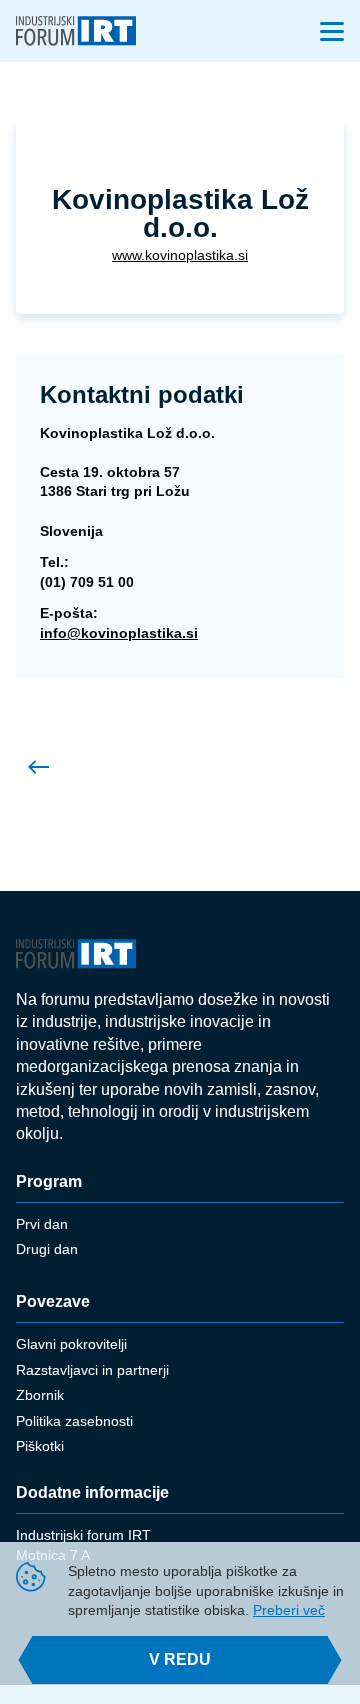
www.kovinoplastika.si (180, 255)
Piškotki (40, 1446)
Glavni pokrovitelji (71, 1344)
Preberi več (289, 1610)
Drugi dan (47, 1249)
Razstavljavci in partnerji (92, 1370)
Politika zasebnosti (74, 1421)
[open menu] (332, 31)
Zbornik (40, 1395)
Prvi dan (42, 1224)
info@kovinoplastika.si (119, 633)
